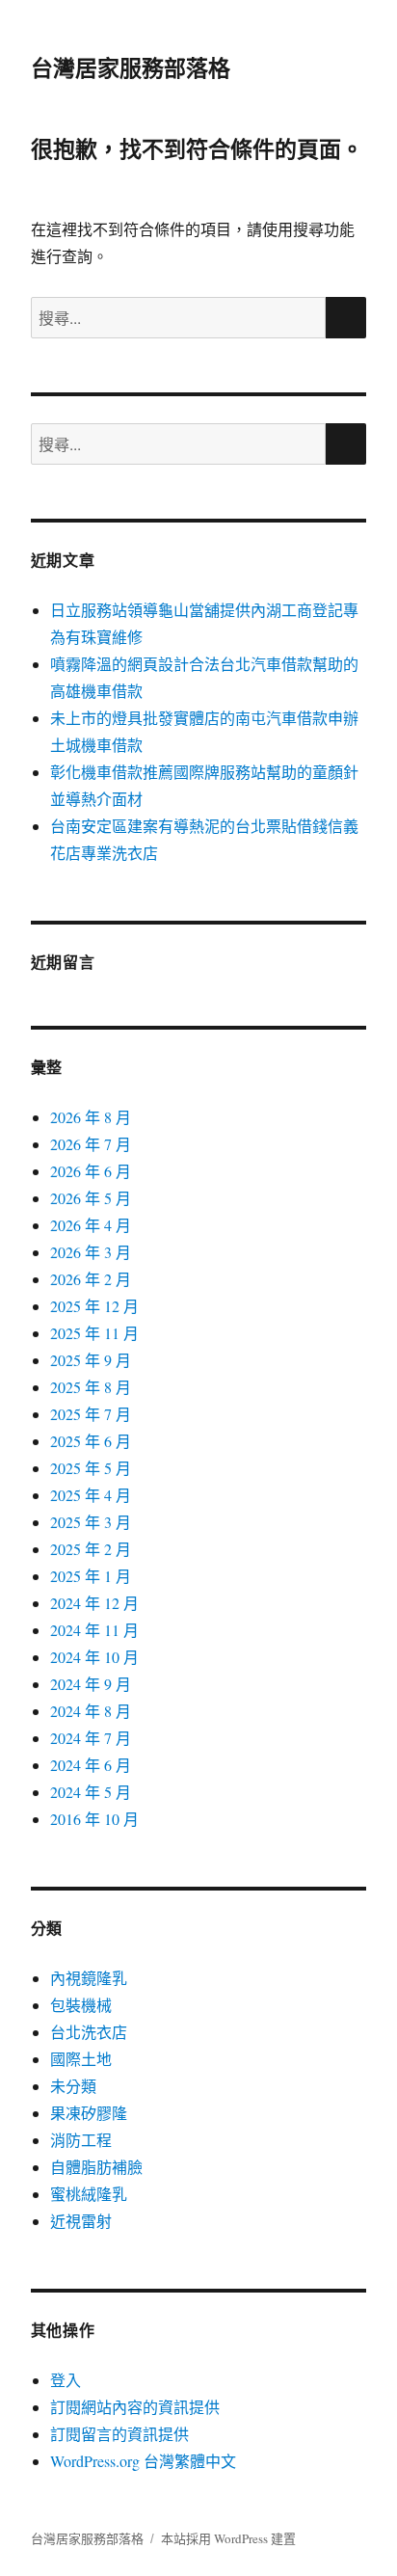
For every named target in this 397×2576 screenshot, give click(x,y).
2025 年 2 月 (91, 1549)
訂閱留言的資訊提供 (119, 2434)
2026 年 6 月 (91, 1171)
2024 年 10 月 (94, 1657)
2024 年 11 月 (94, 1630)
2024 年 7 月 (91, 1738)
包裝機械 (81, 2005)
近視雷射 (81, 2221)
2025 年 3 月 (91, 1522)
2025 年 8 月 (91, 1387)
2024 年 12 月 (94, 1603)
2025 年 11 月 (94, 1333)
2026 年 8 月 (91, 1117)
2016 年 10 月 (94, 1819)
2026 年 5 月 (91, 1198)
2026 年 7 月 (91, 1144)
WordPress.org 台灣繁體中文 (143, 2461)
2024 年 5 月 (91, 1792)
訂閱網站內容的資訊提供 (135, 2407)
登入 (66, 2380)
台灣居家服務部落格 (131, 67)
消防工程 (81, 2140)
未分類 (73, 2086)
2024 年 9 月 (91, 1684)
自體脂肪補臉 (96, 2167)
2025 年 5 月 (91, 1468)
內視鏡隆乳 (89, 1978)
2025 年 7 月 (91, 1414)
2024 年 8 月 (91, 1711)
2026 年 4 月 (91, 1225)
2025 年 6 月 (91, 1441)
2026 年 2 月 (91, 1279)
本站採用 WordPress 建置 (228, 2538)
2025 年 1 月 (91, 1576)
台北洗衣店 (89, 2032)
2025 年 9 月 (91, 1360)
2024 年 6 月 (91, 1765)
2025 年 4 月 (91, 1495)
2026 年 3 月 (91, 1252)
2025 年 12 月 (94, 1306)
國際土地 (81, 2059)
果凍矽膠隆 (89, 2113)
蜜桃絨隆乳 (89, 2194)
